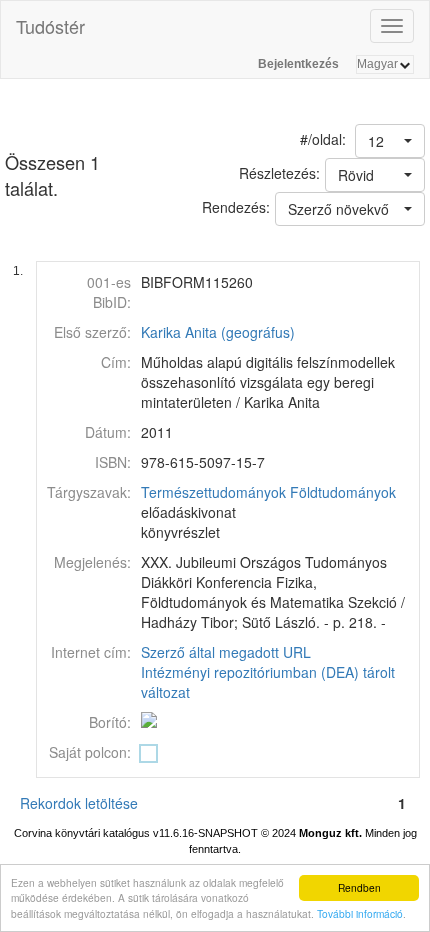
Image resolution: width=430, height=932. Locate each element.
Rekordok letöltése (79, 803)
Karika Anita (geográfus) (218, 332)
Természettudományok (213, 492)
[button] (390, 141)
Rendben (359, 887)
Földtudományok (343, 492)
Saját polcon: (90, 752)
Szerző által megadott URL (226, 652)
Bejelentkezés (298, 64)
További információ (360, 913)
